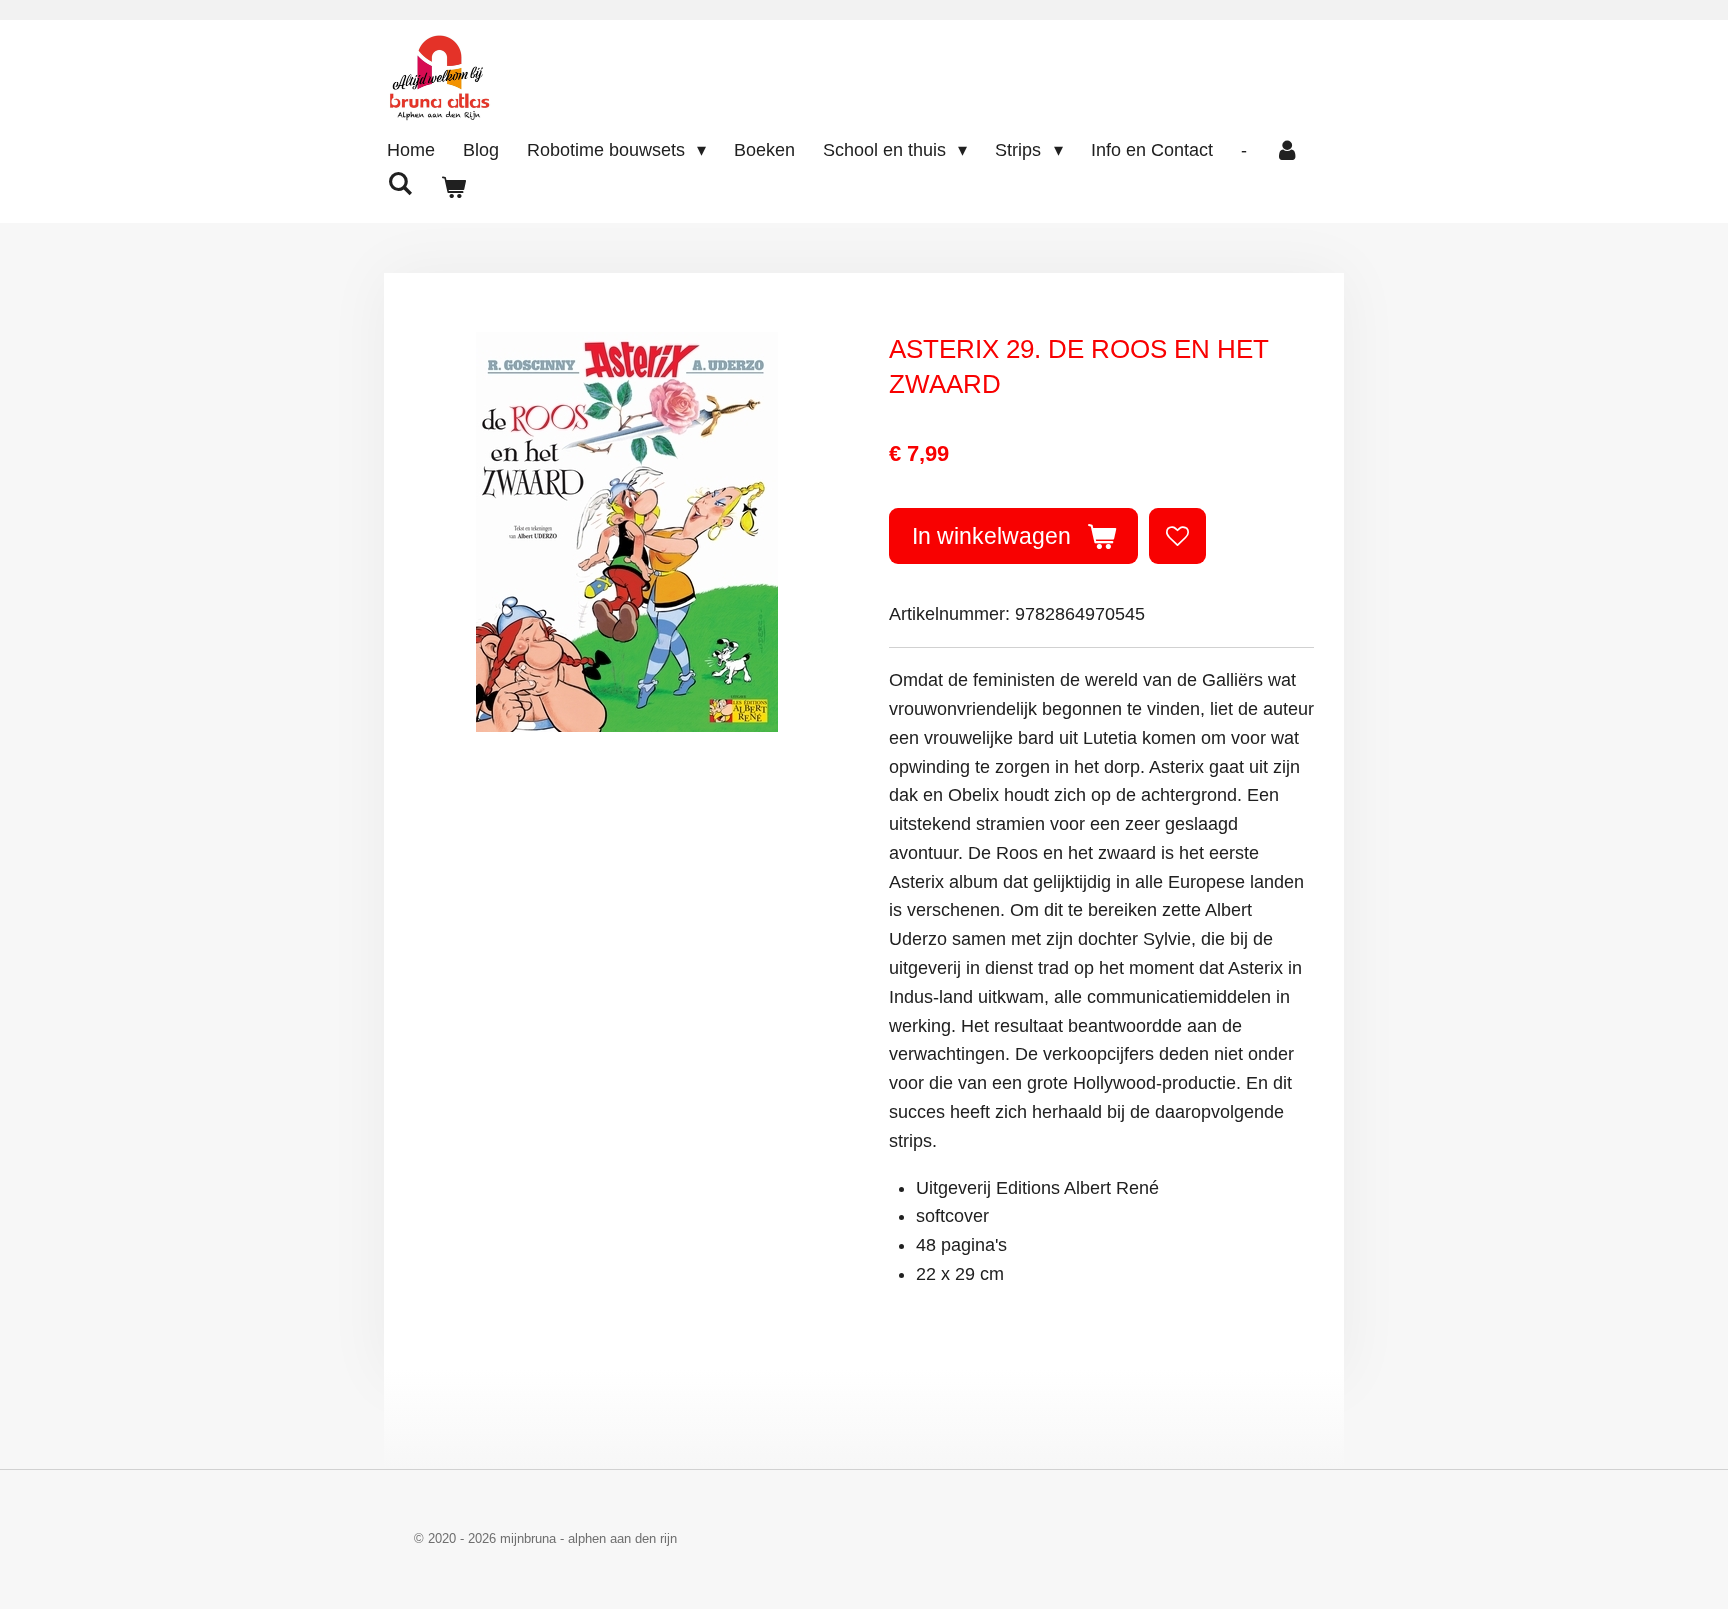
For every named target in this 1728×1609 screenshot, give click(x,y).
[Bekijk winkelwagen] (452, 188)
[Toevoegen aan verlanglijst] (1177, 536)
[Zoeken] (399, 184)
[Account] (1287, 150)
